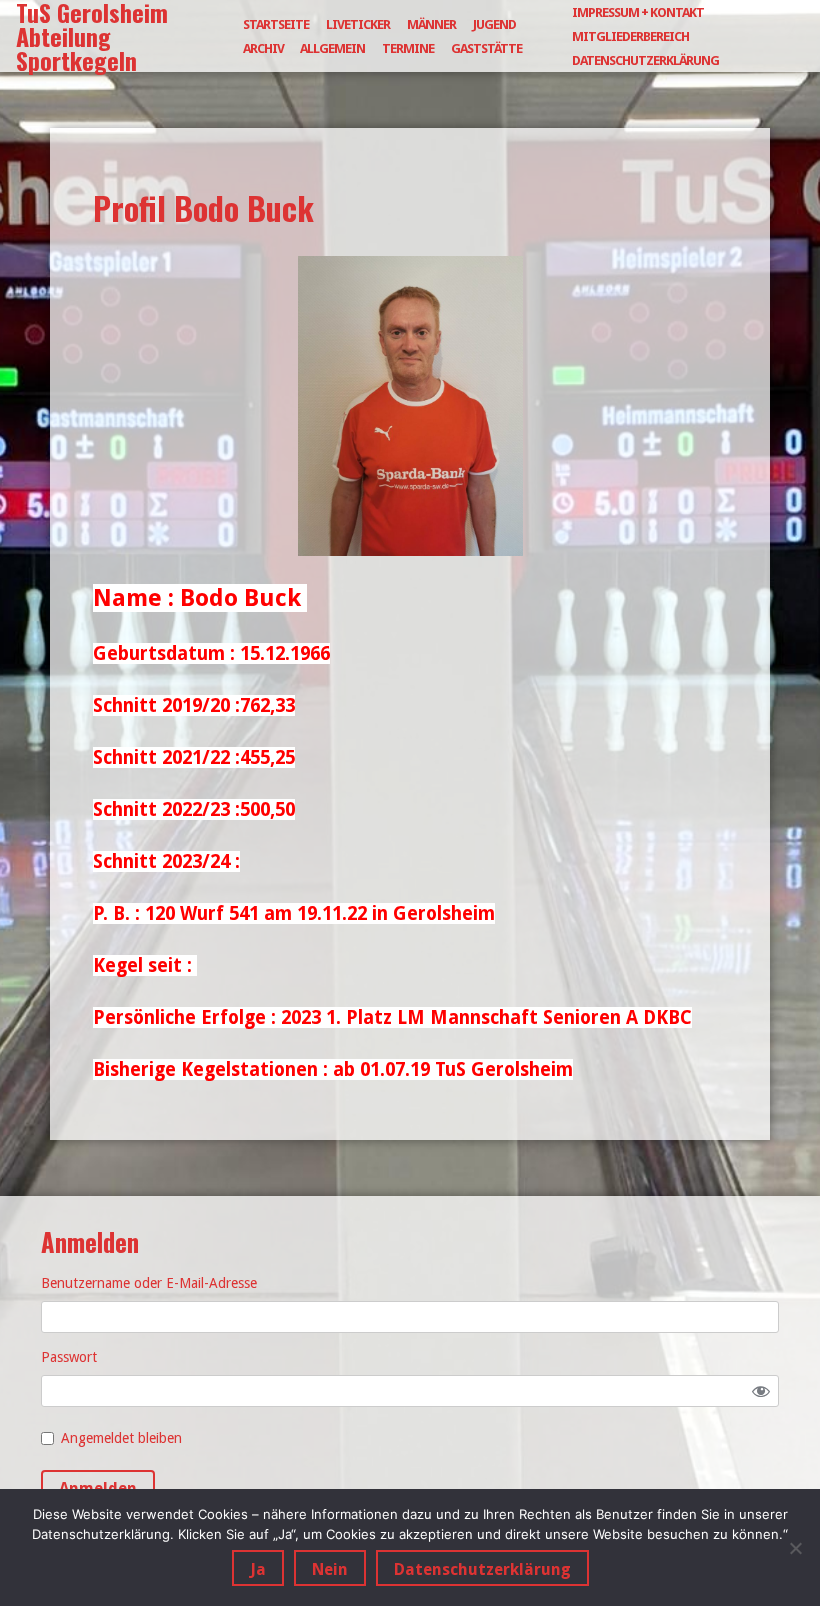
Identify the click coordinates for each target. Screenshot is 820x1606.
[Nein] (795, 1548)
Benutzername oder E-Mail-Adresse (149, 1283)
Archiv (263, 48)
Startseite (276, 24)
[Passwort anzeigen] (761, 1391)
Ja (258, 1569)
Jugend (494, 24)
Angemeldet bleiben (121, 1438)
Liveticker (358, 24)
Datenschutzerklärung (645, 60)
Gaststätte (486, 48)
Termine (408, 48)
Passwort (69, 1357)
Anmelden (98, 1488)
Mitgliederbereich (630, 36)
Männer (431, 24)
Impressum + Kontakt (638, 12)
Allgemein (332, 48)
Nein (330, 1569)
